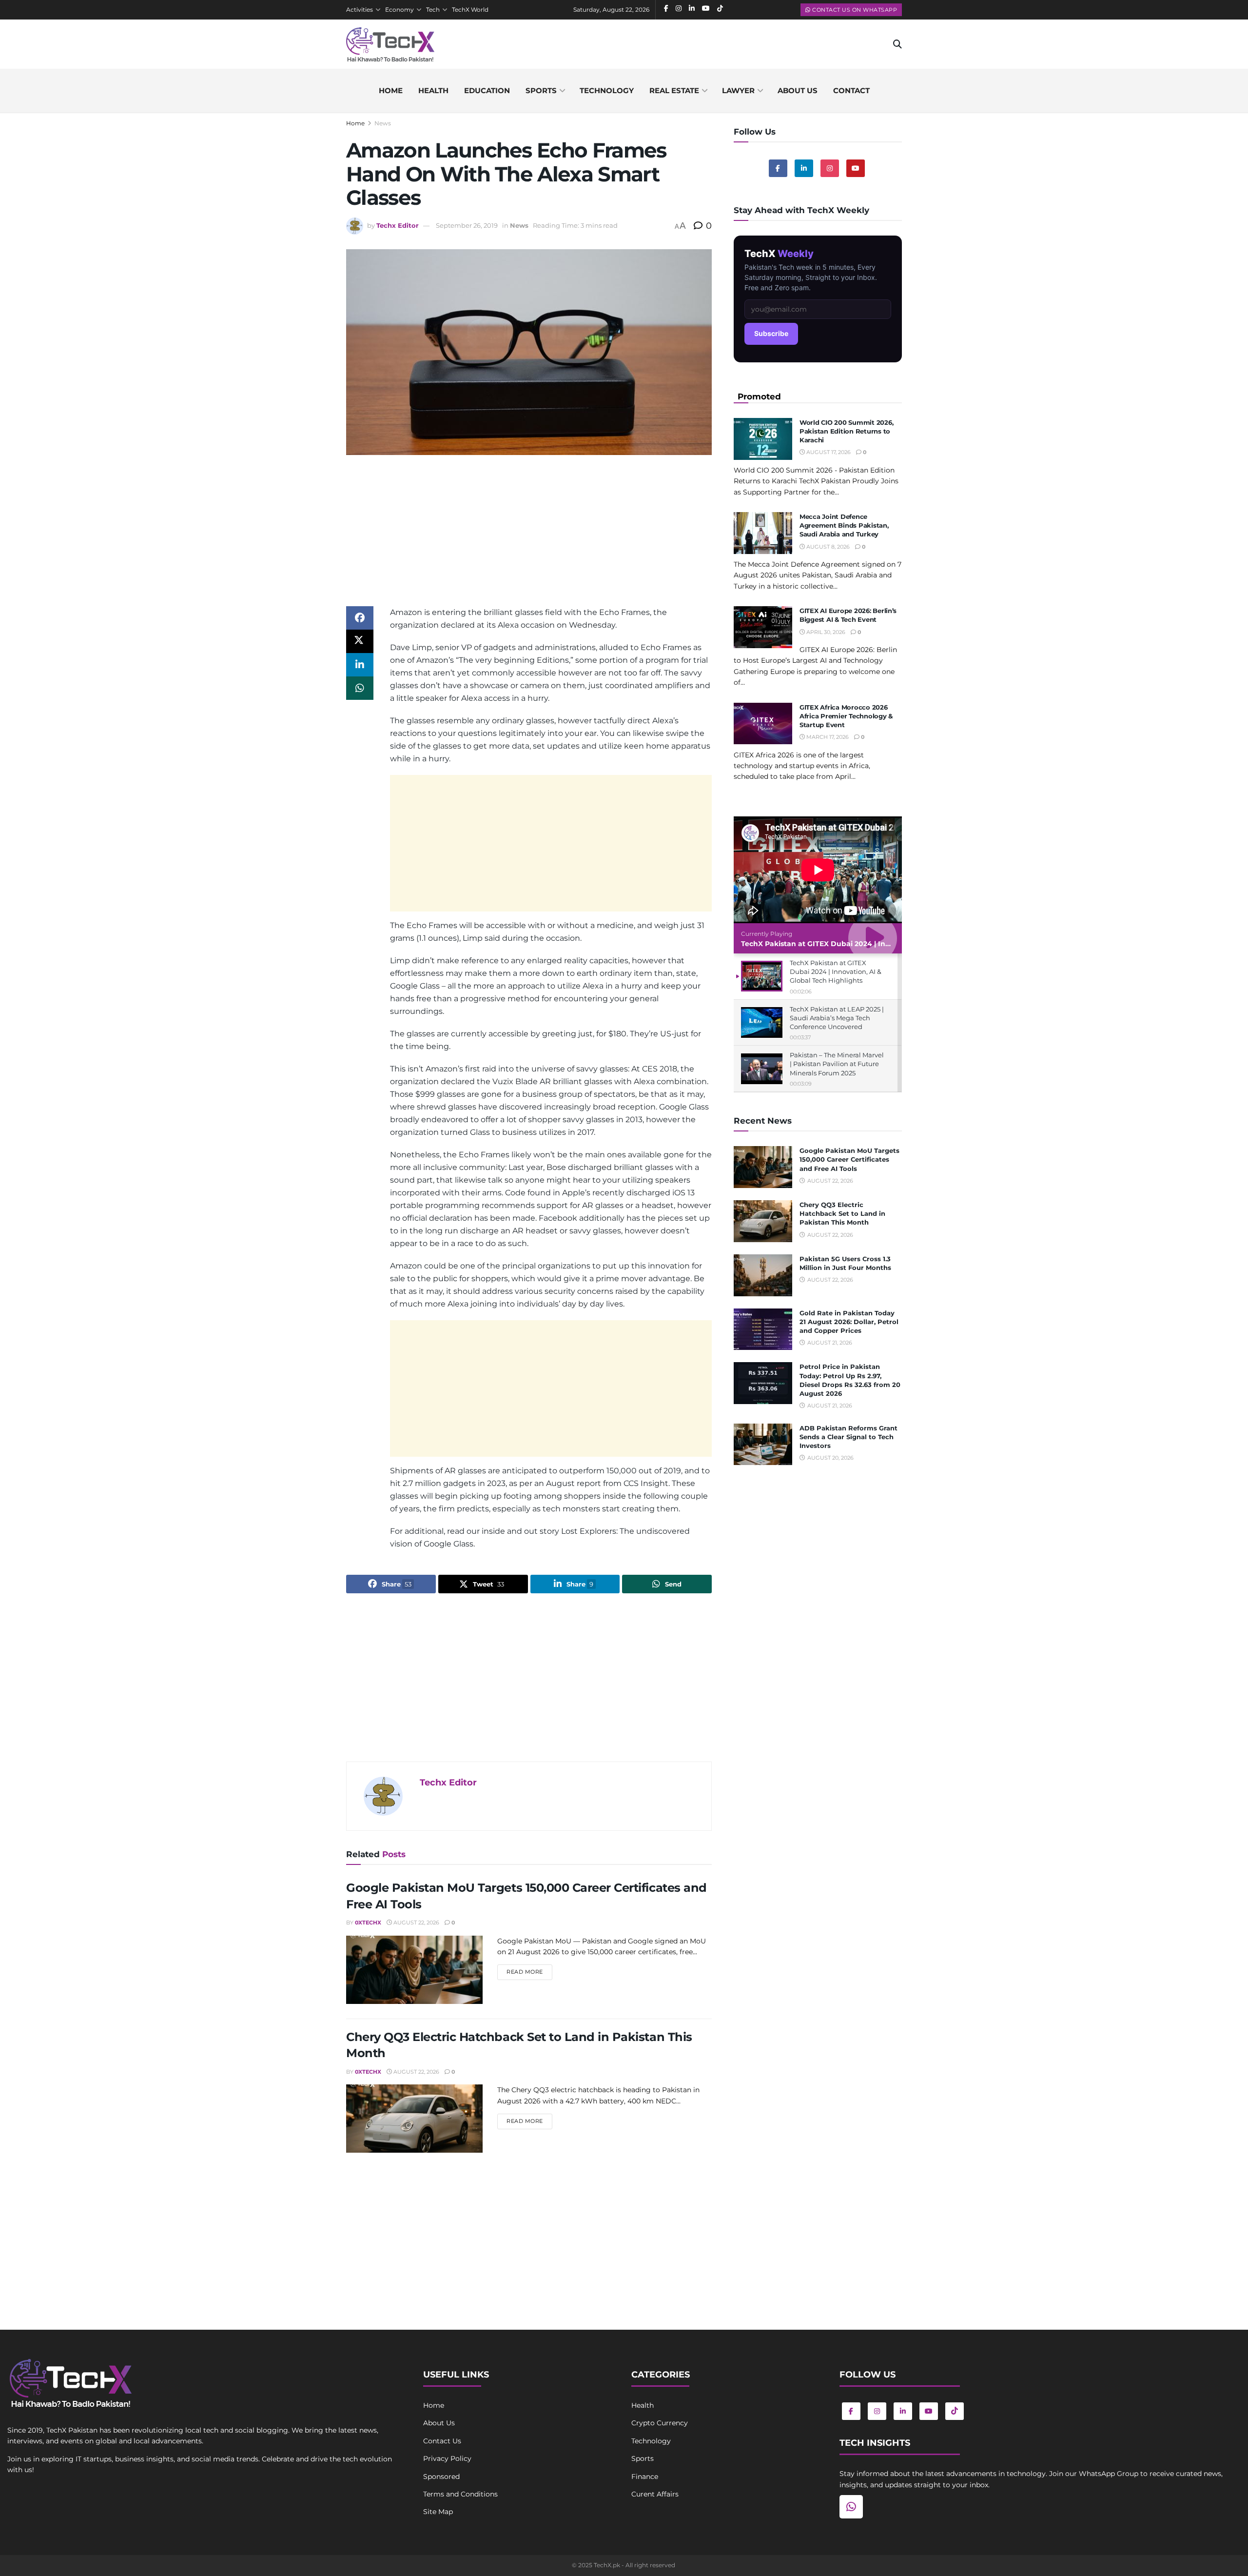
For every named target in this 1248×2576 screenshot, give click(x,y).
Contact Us (442, 2441)
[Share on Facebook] (360, 618)
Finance (645, 2477)
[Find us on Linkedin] (804, 168)
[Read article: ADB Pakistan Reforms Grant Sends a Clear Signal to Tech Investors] (763, 1445)
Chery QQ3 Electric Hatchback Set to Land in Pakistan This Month (842, 1213)
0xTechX (368, 1922)
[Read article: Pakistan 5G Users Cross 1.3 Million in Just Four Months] (763, 1275)
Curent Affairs (655, 2494)
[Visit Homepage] (390, 44)
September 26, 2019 (467, 225)
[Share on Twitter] (360, 641)
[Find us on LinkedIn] (903, 2411)
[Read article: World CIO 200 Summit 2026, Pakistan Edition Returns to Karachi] (763, 439)
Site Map (438, 2512)
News (383, 123)
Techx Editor (398, 225)
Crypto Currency (660, 2423)
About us (798, 90)
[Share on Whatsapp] (360, 688)
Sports (541, 90)
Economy (400, 10)
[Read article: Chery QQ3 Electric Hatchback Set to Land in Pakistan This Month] (414, 2119)
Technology (607, 90)
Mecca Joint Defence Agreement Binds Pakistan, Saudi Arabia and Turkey (844, 525)
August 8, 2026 (827, 547)
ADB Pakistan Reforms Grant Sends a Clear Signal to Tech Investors (848, 1437)
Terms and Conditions (460, 2494)
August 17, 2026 (828, 452)
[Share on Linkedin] (360, 665)
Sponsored (441, 2477)
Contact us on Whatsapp (854, 10)
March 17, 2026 (827, 737)
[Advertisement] (529, 538)
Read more (529, 1972)
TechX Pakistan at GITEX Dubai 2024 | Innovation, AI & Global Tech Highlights (880, 944)
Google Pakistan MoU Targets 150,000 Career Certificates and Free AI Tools (849, 1159)
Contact (851, 90)
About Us (439, 2423)
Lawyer (738, 90)
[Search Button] (897, 44)
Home (391, 90)
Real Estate (674, 90)
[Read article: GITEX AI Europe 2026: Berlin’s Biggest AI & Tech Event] (763, 627)
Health (433, 90)
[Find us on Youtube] (856, 168)
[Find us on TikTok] (955, 2411)
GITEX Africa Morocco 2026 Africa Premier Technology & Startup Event (846, 716)
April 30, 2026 (825, 632)
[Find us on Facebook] (778, 168)
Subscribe (771, 333)
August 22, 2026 (416, 1922)
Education (487, 90)
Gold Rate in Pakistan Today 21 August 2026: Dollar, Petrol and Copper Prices (849, 1322)
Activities (360, 10)
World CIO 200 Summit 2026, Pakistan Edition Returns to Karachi (846, 431)
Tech (433, 10)
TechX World (470, 10)
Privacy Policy (447, 2458)
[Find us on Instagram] (830, 168)
